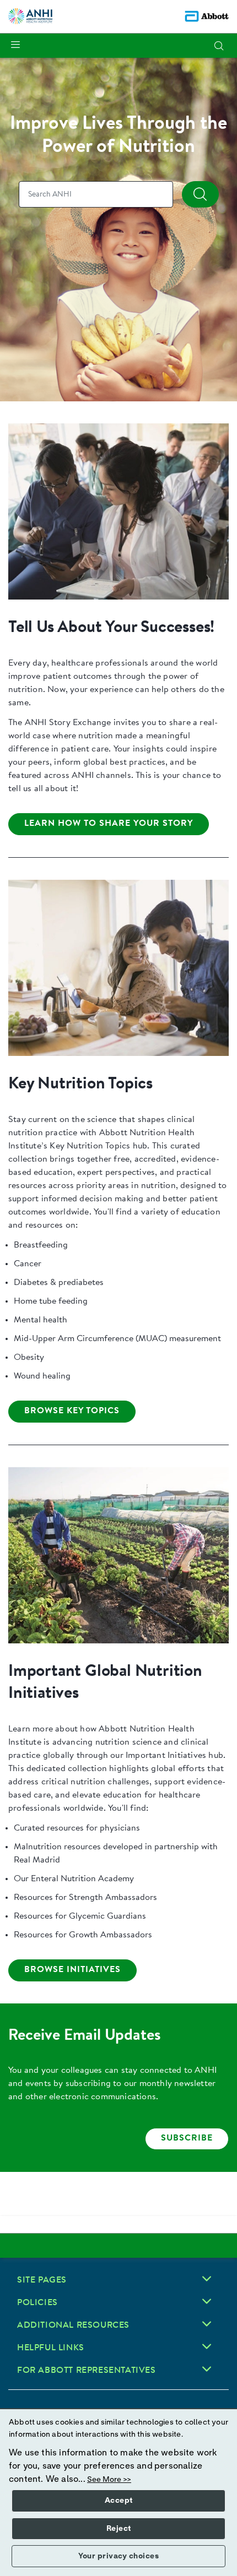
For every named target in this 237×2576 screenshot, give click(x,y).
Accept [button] (119, 2501)
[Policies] (207, 2301)
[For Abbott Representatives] (207, 2369)
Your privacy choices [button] (118, 2556)
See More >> (109, 2480)
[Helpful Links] (207, 2346)
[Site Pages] (207, 2279)
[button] (219, 46)
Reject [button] (119, 2529)
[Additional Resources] (207, 2324)
